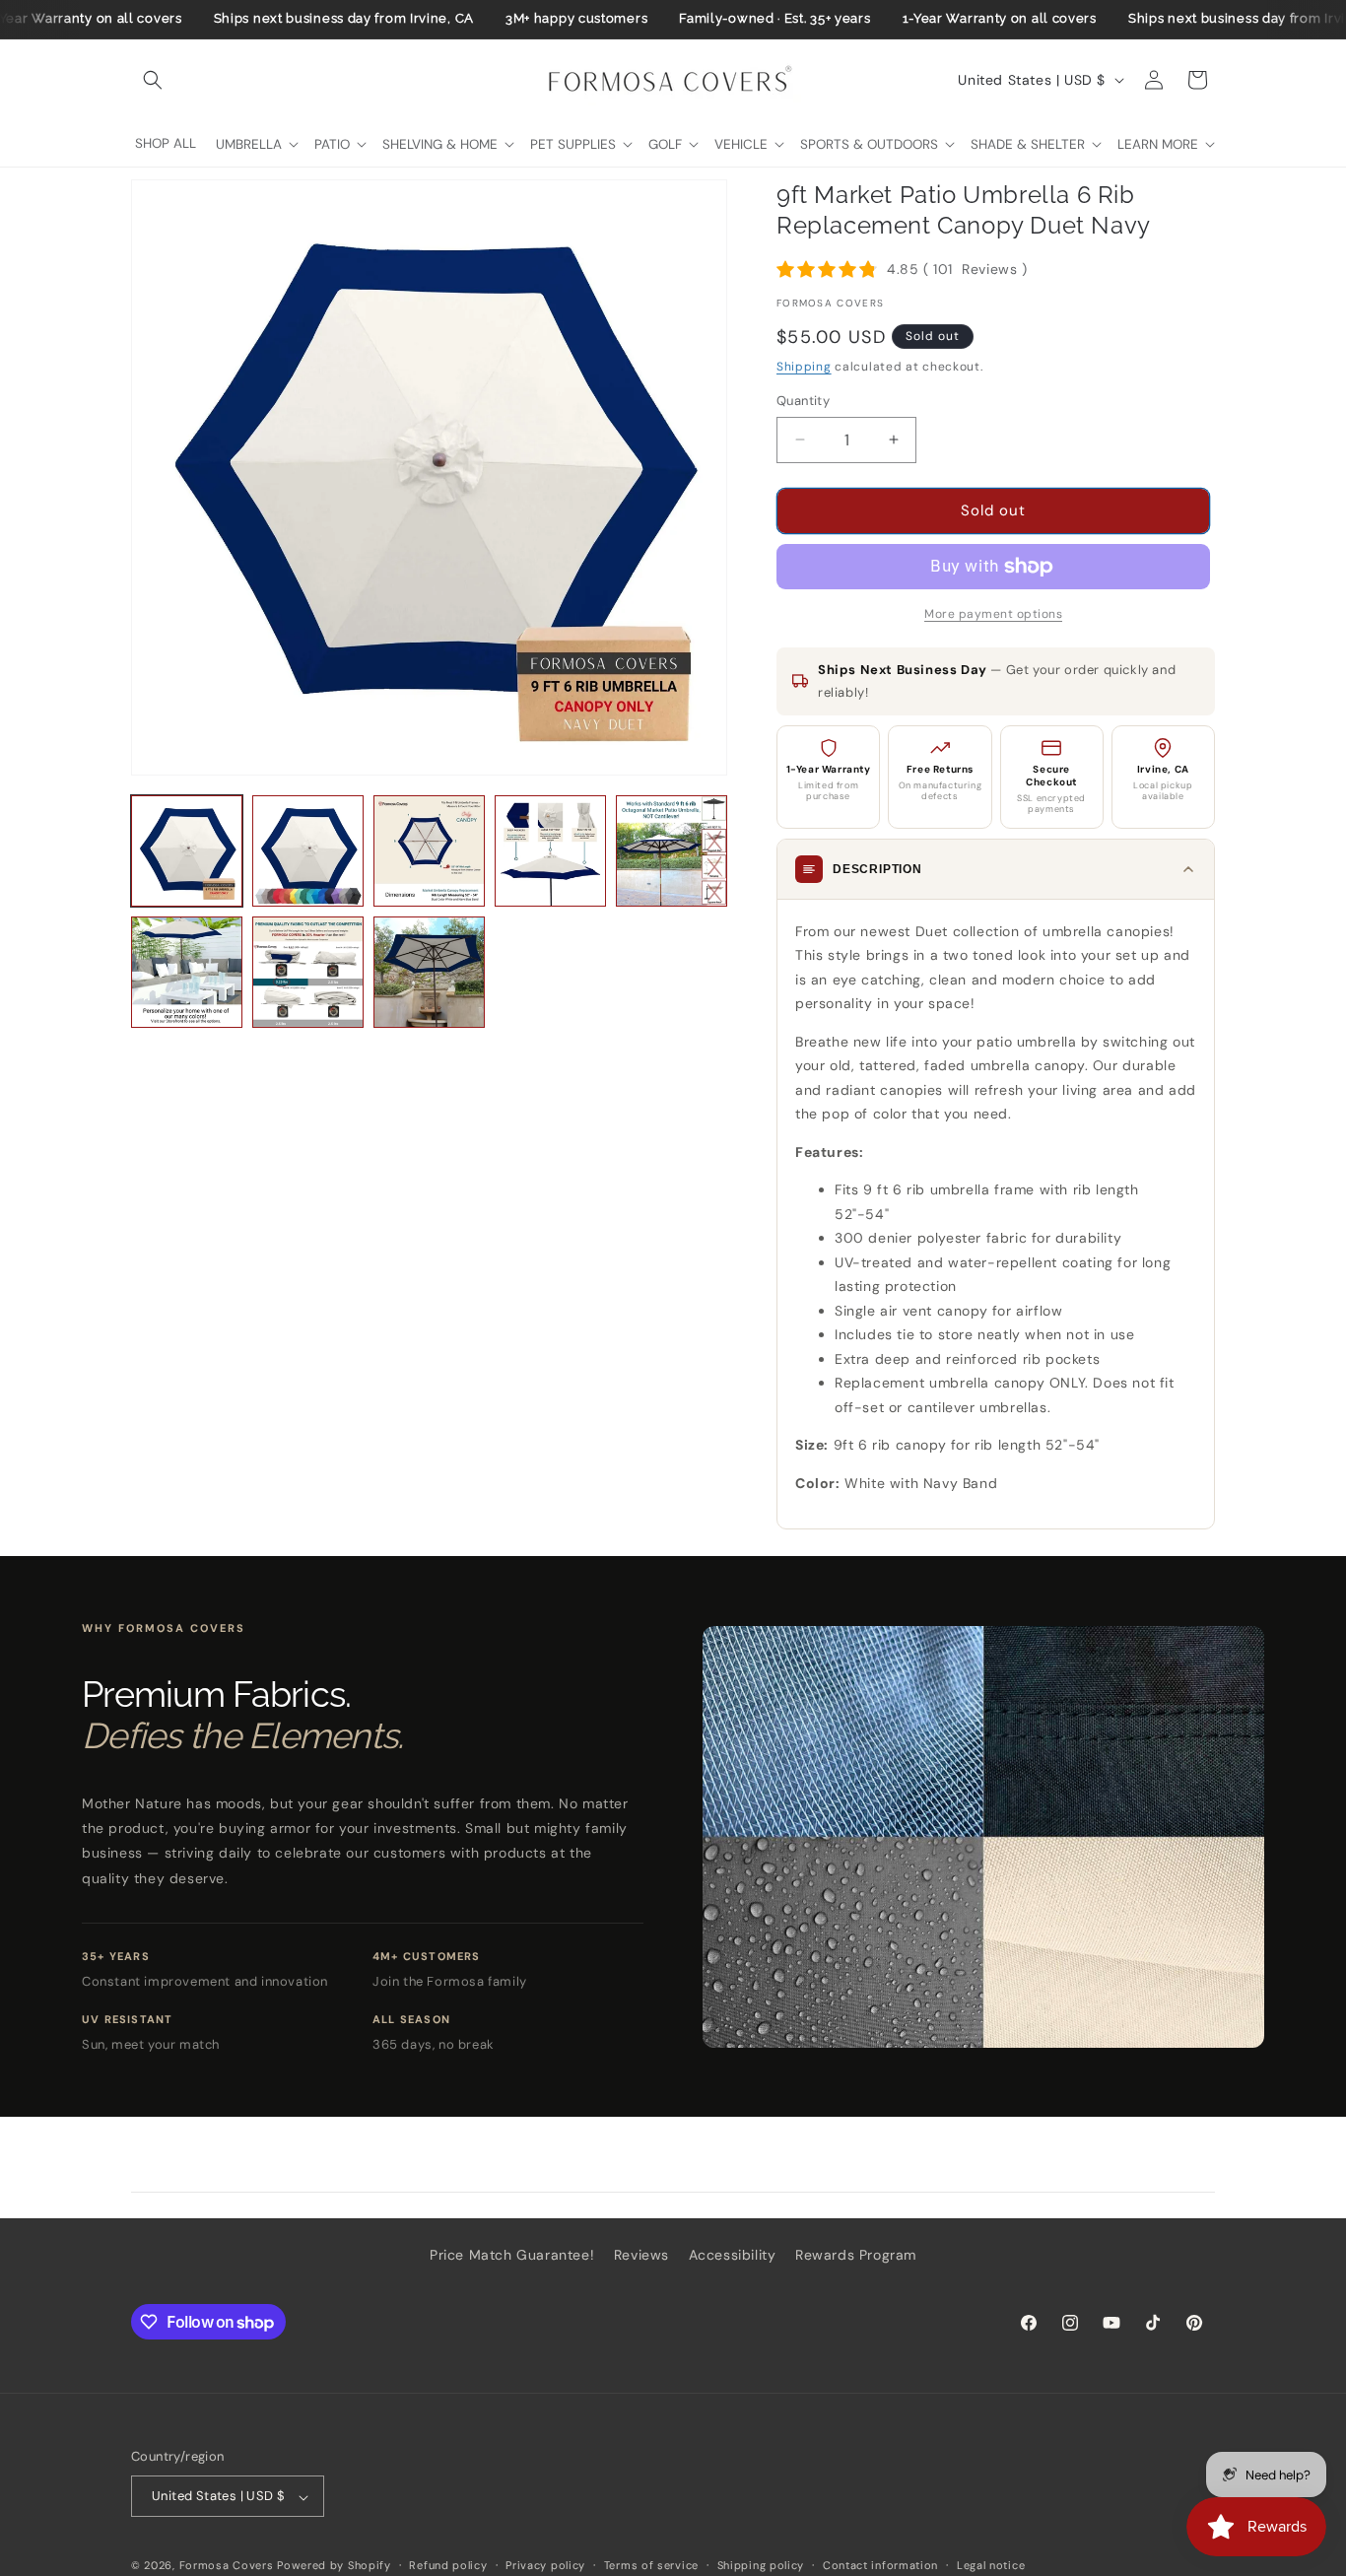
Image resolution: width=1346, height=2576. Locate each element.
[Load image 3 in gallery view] (429, 851)
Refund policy (448, 2565)
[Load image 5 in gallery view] (672, 851)
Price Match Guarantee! (512, 2255)
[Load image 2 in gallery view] (308, 851)
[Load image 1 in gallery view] (187, 851)
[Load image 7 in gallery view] (308, 972)
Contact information (880, 2565)
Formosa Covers (227, 2566)
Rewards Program (856, 2255)
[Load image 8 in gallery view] (429, 972)
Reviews (641, 2255)
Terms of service (651, 2565)
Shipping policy (761, 2565)
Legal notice (991, 2565)
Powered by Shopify (334, 2566)
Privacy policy (545, 2565)
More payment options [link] (993, 614)
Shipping (804, 367)
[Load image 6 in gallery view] (187, 972)
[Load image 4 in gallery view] (550, 851)
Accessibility (733, 2255)
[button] (153, 80)
